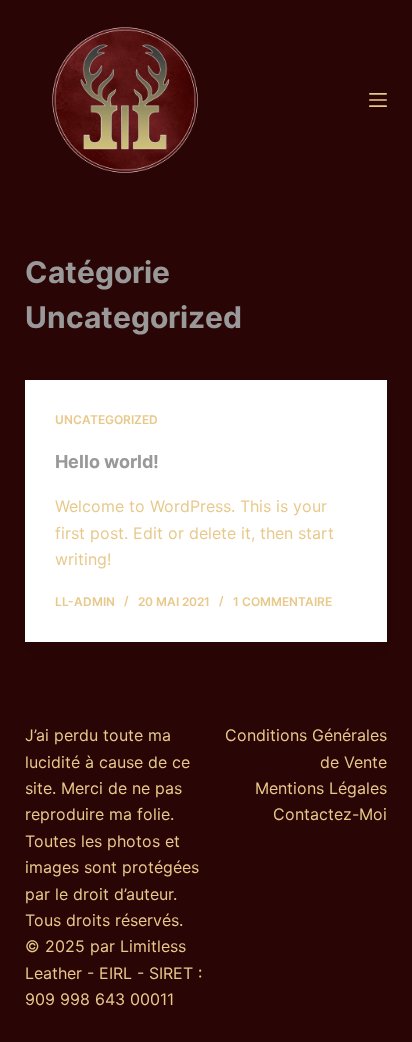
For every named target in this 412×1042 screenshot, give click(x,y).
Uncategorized (106, 419)
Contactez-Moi (330, 814)
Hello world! (107, 461)
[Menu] (378, 100)
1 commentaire (282, 601)
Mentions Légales (321, 788)
